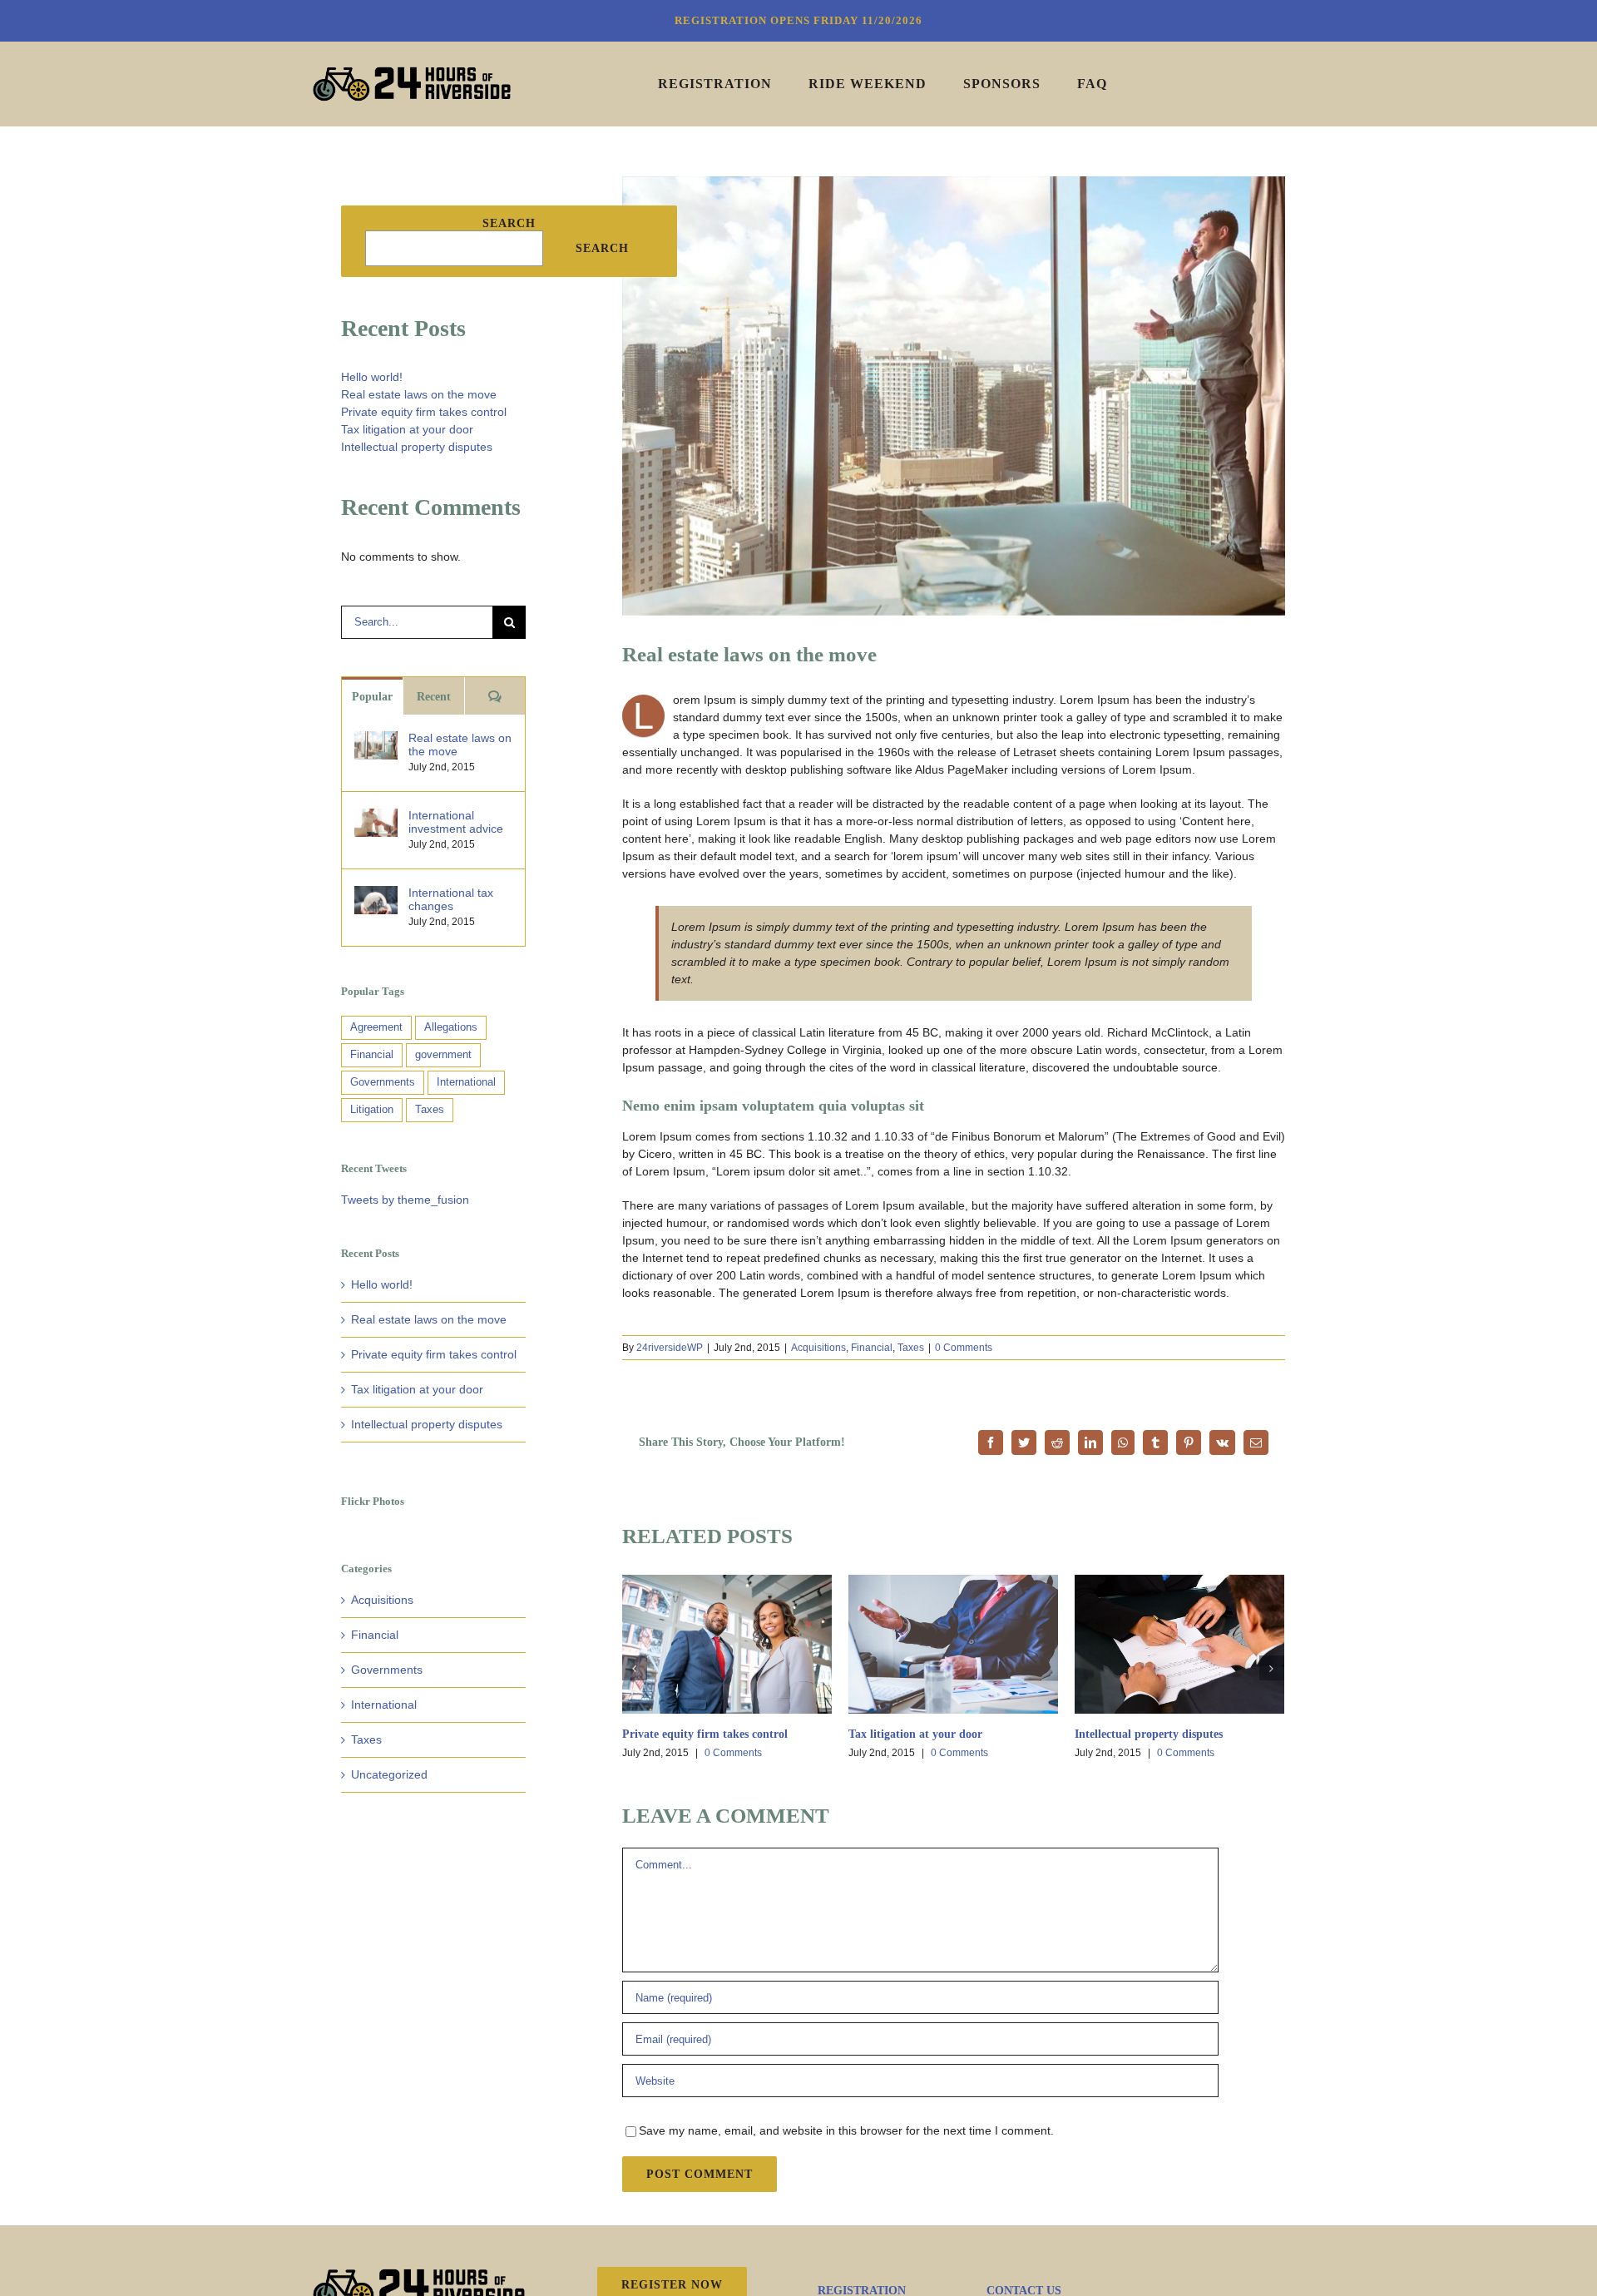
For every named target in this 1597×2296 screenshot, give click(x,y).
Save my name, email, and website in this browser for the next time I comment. (846, 2130)
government (443, 1055)
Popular (372, 697)
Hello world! (372, 377)
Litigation (372, 1110)
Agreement (376, 1027)
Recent (434, 697)
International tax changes (451, 899)
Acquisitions (818, 1348)
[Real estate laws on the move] (376, 740)
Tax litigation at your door (915, 1734)
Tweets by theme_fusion (405, 1200)
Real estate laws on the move (419, 394)
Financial (872, 1348)
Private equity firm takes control (705, 1734)
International (466, 1082)
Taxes (911, 1348)
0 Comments (964, 1348)
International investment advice (456, 822)
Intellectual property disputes (1149, 1734)
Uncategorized (389, 1774)
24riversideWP (670, 1348)
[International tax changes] (376, 894)
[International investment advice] (376, 817)
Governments (383, 1082)
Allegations (451, 1027)
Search (509, 223)
